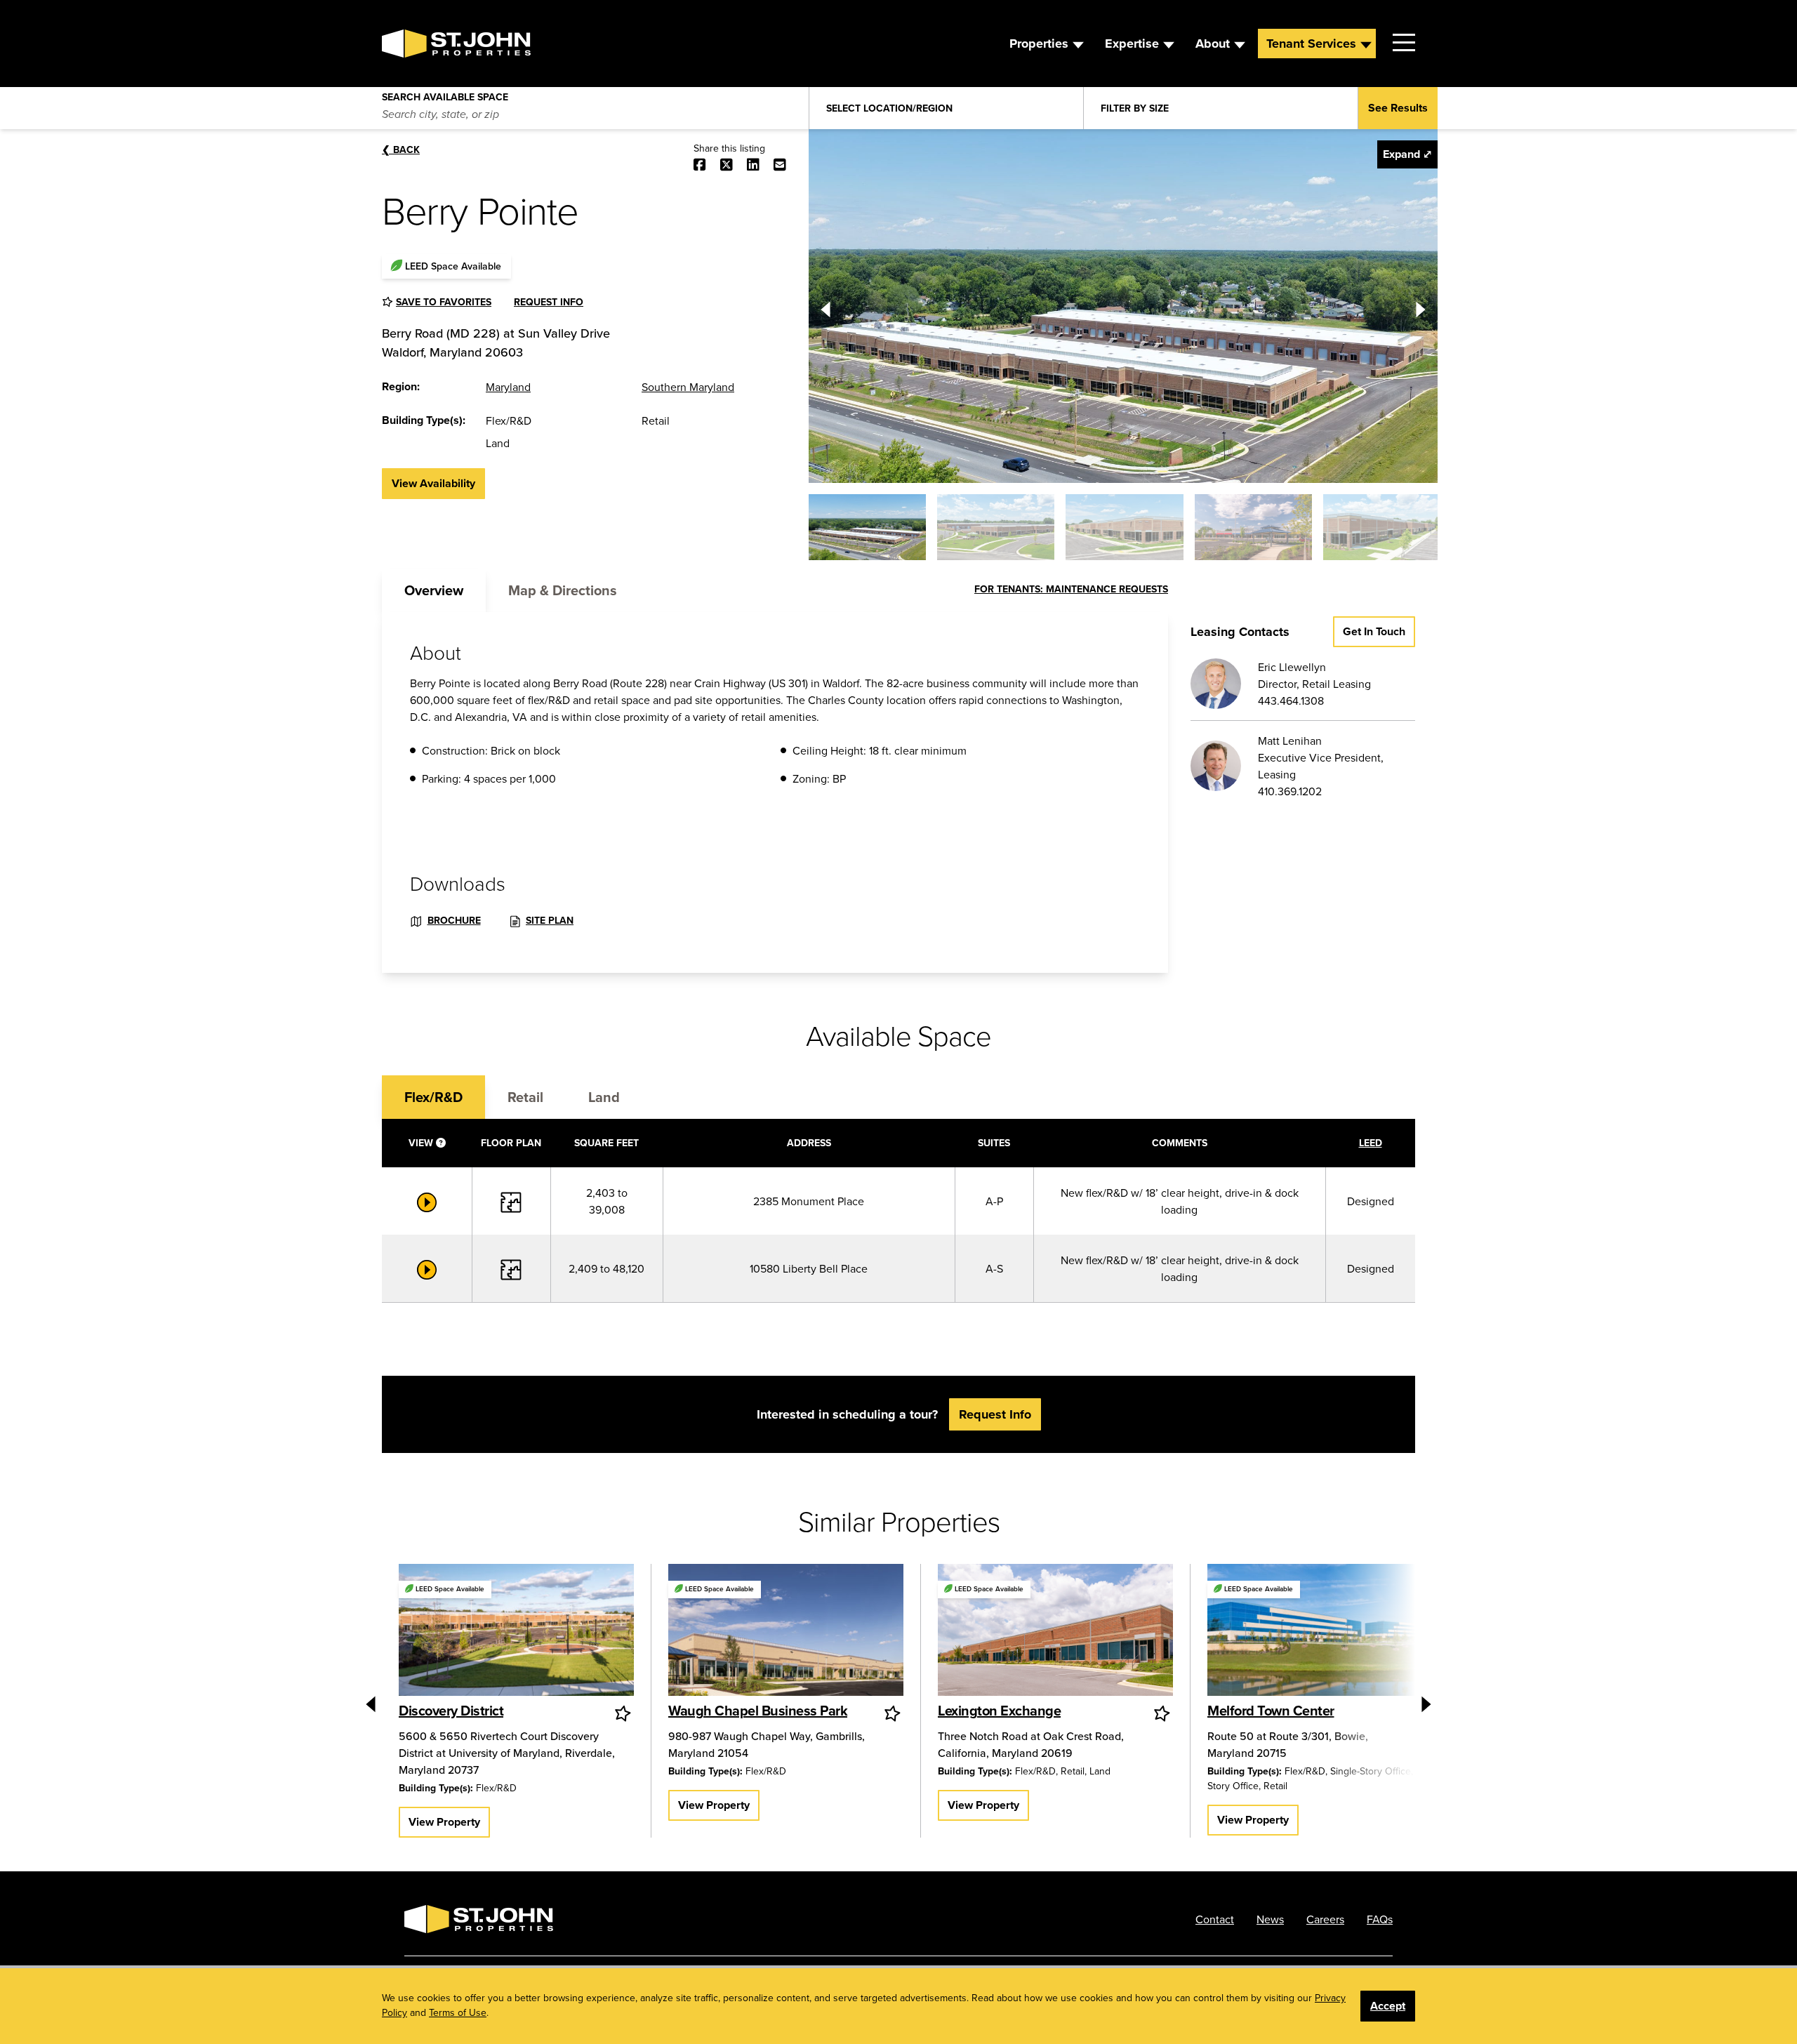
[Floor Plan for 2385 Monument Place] (511, 1201)
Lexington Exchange (999, 1710)
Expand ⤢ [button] (1407, 154)
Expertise (1132, 44)
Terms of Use (458, 2012)
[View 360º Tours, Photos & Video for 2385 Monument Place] (427, 1201)
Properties (1039, 44)
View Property (444, 1822)
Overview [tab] (434, 590)
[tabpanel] (775, 792)
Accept (1388, 2006)
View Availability (433, 483)
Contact (1215, 1919)
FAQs (1380, 1919)
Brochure (454, 920)
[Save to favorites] (624, 1713)
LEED (1371, 1143)
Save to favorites (444, 302)
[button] (867, 527)
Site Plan (550, 920)
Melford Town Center (1271, 1710)
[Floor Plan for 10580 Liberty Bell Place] (511, 1268)
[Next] (1421, 306)
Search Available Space (445, 94)
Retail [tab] (525, 1097)
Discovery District (451, 1710)
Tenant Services (1311, 44)
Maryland (508, 387)
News (1270, 1919)
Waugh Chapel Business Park (758, 1710)
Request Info (549, 302)
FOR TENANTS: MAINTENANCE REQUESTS (1071, 589)
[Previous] (825, 306)
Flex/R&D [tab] (433, 1097)
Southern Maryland (688, 387)
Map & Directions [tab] (563, 590)
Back (401, 150)
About (1213, 44)
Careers (1325, 1919)
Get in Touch (1374, 631)
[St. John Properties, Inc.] (404, 44)
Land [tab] (604, 1097)
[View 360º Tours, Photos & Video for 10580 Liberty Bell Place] (427, 1268)
